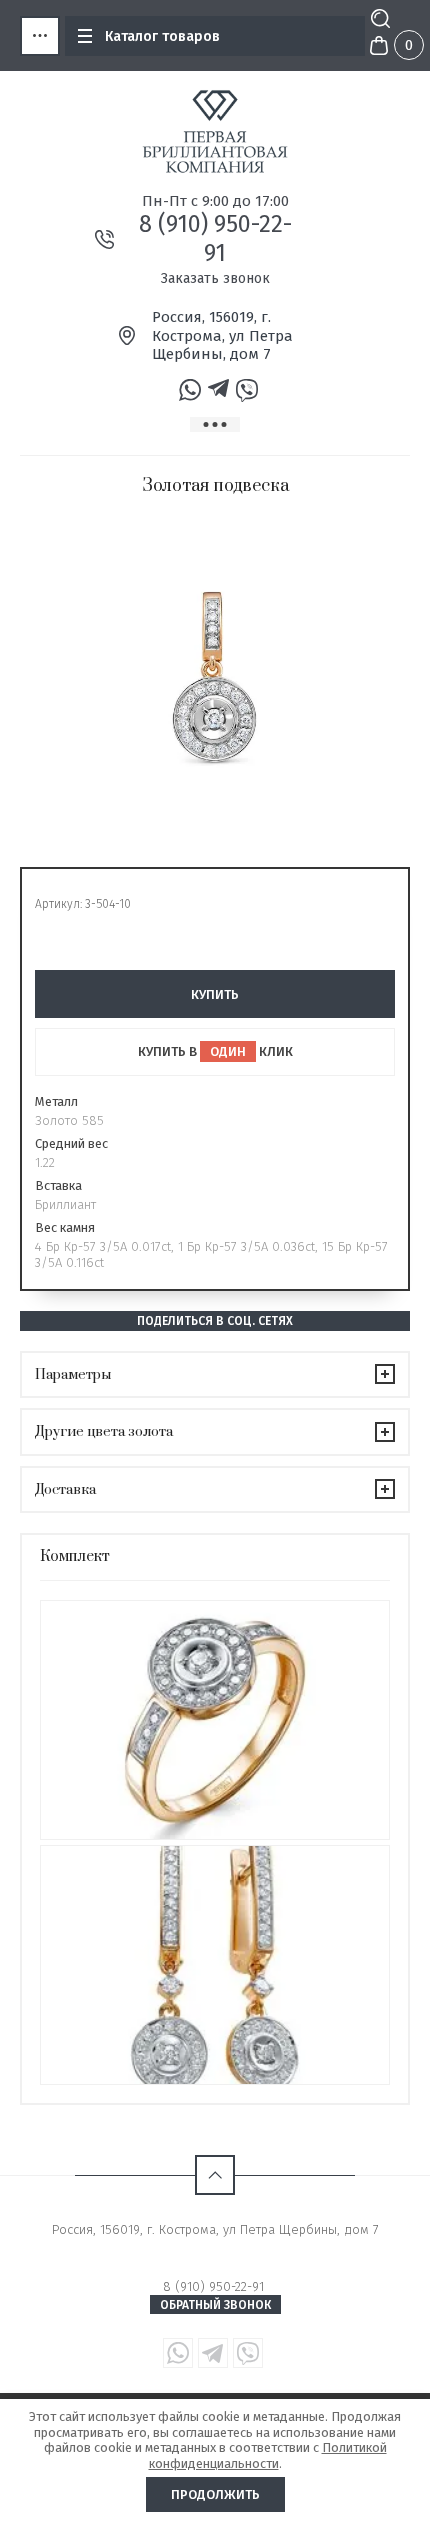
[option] (215, 677)
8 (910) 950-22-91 (215, 238)
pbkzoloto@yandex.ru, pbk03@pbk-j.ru (215, 2247)
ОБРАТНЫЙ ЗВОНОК (215, 2305)
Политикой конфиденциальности (268, 2455)
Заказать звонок (215, 278)
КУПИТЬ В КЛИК (215, 1051)
